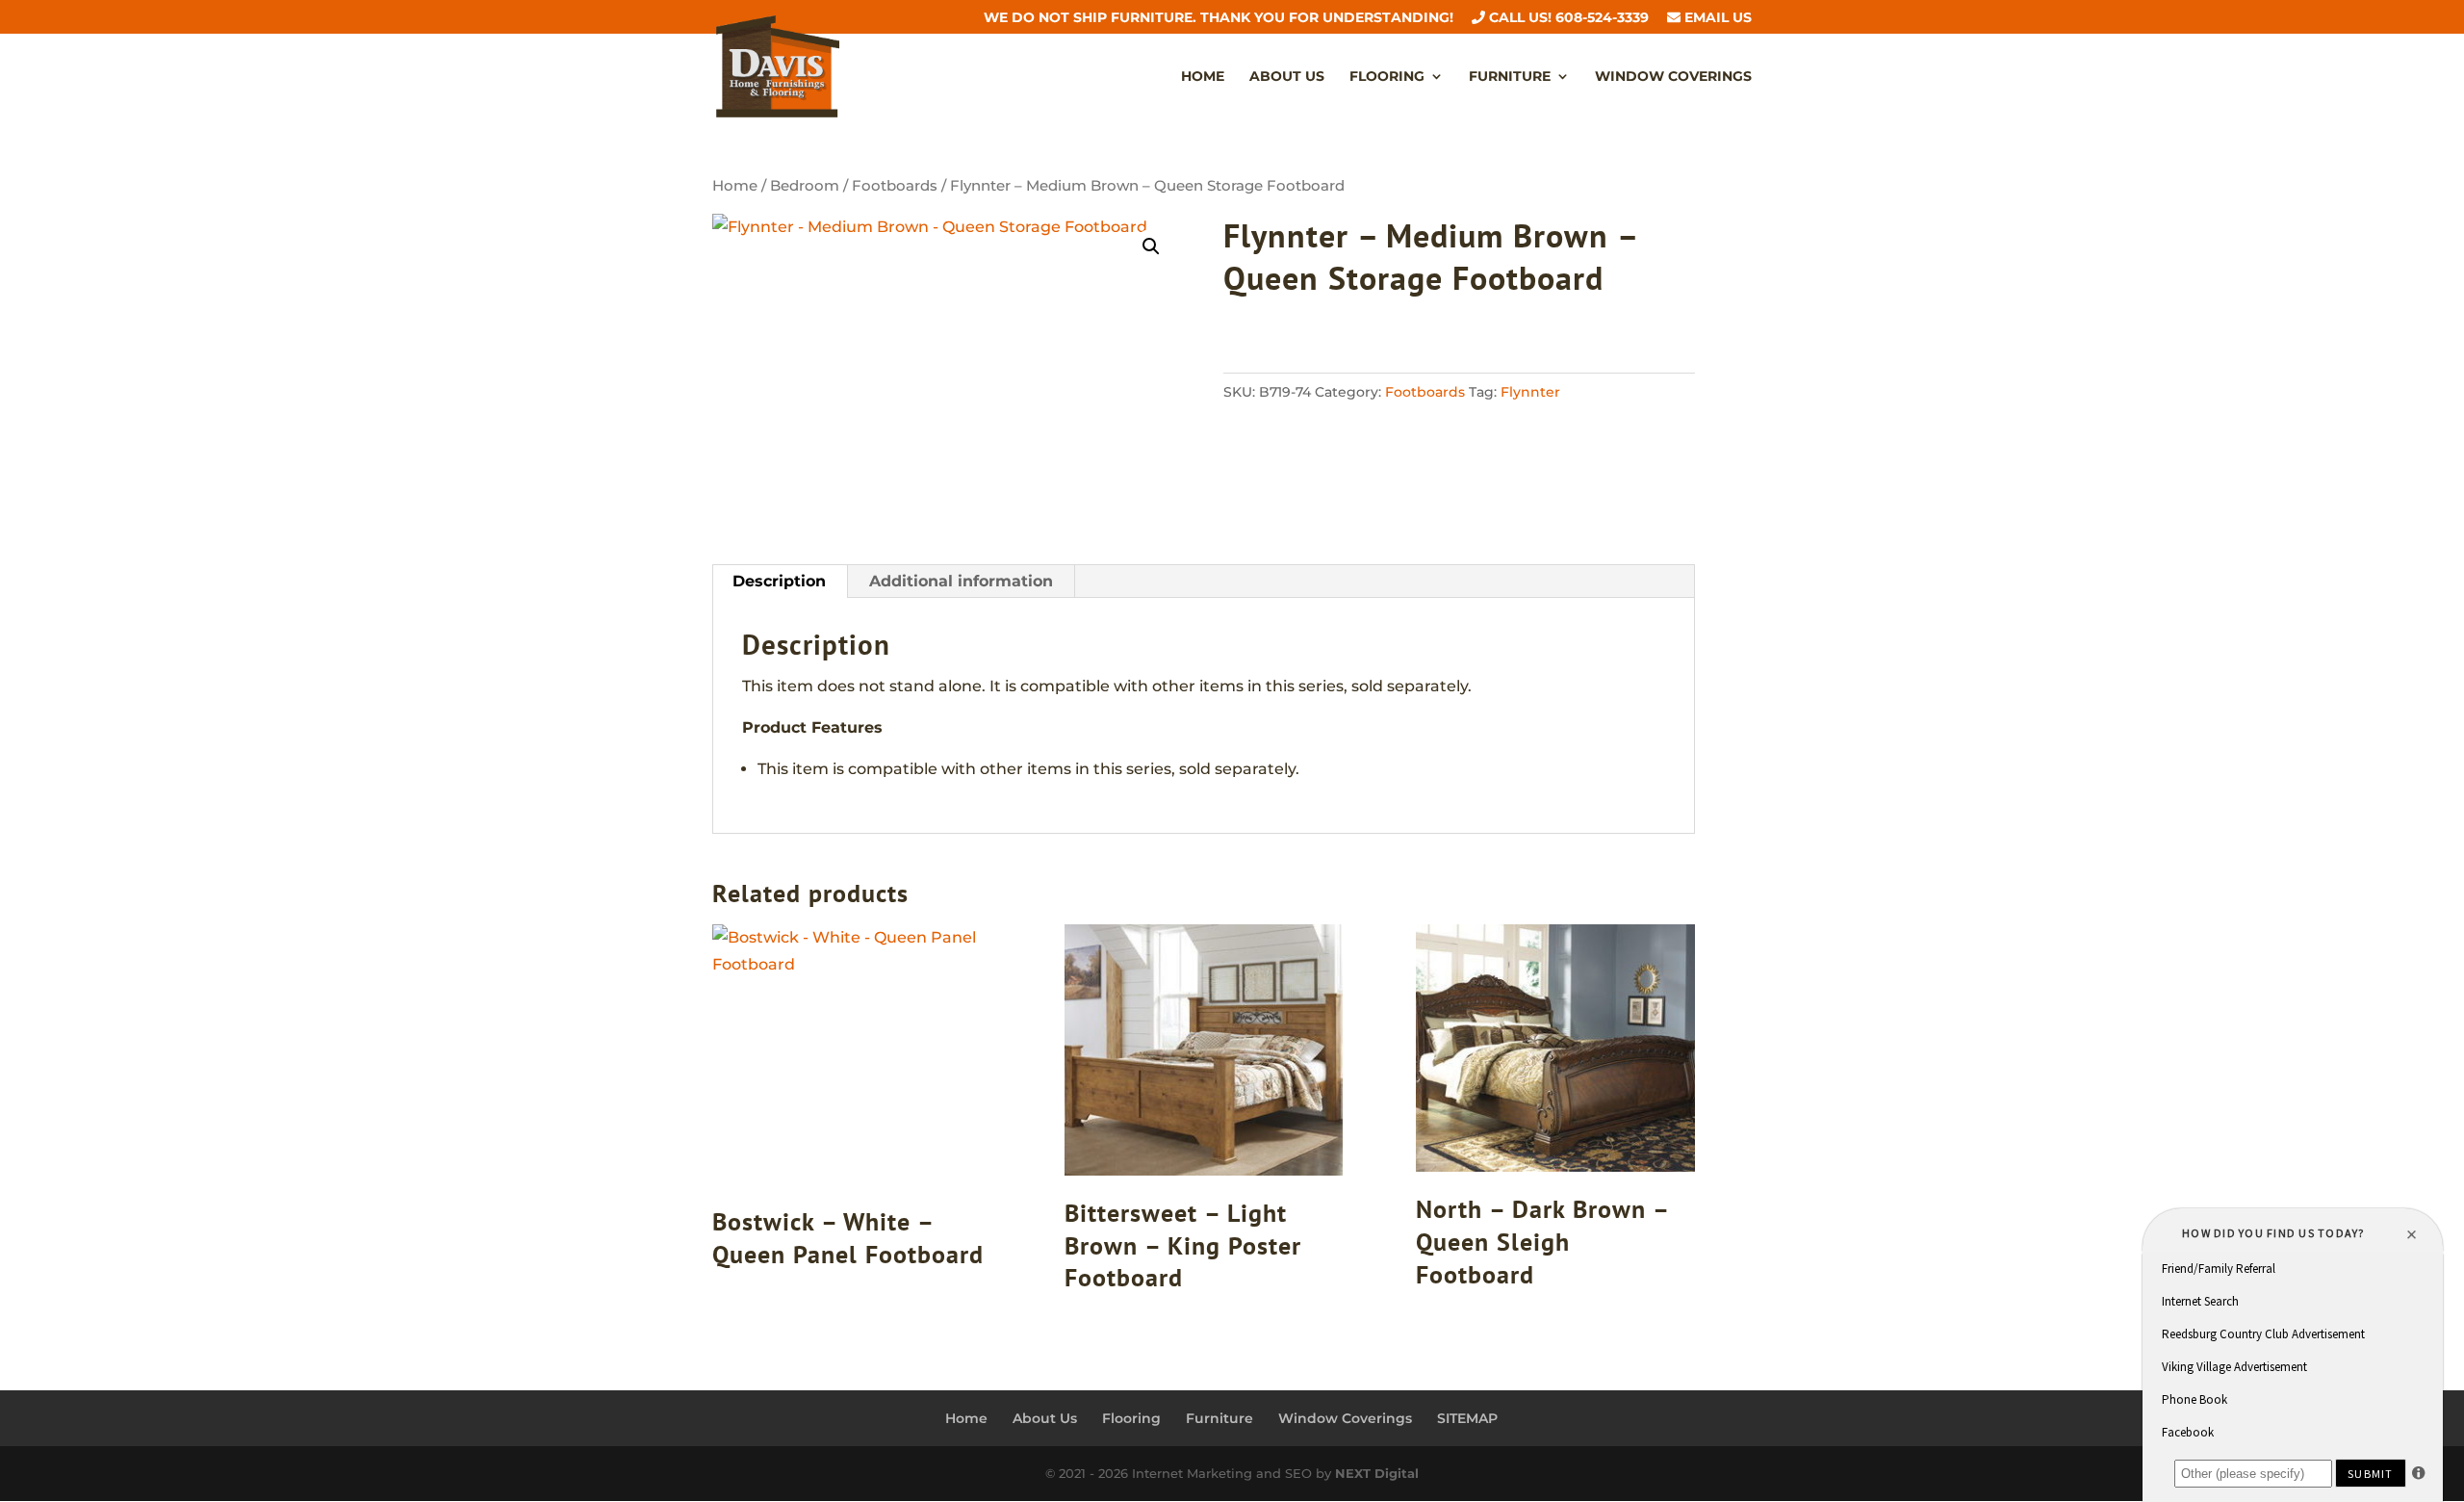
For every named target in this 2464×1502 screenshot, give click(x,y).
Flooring (1387, 77)
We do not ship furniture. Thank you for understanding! (1219, 18)
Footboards (895, 186)
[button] (1151, 246)
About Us (1287, 77)
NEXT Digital (1377, 1473)
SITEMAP (1467, 1418)
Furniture (1510, 77)
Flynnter (1530, 392)
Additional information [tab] (961, 581)
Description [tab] (779, 581)
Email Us (1716, 18)
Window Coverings (1673, 77)
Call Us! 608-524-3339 (1567, 18)
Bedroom (805, 186)
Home (1203, 77)
